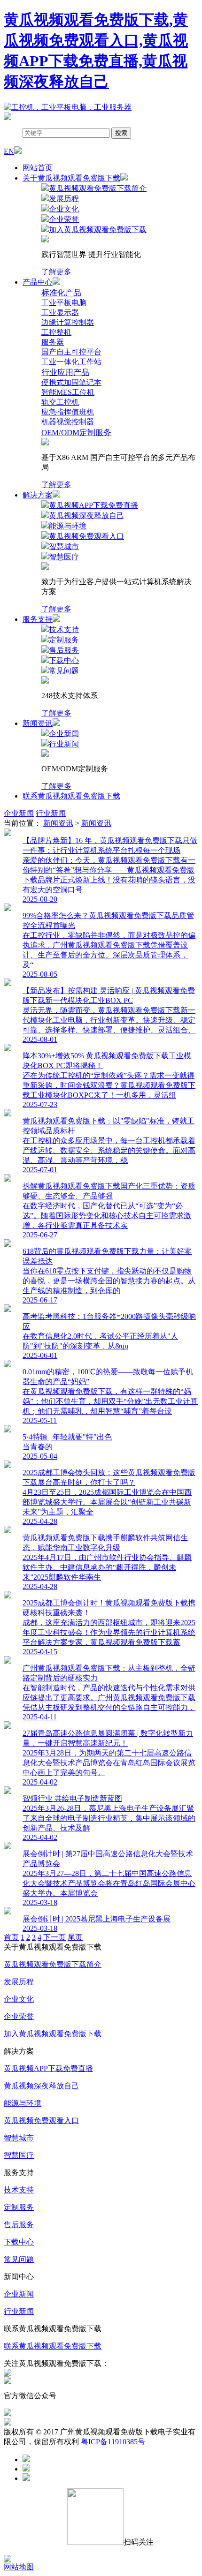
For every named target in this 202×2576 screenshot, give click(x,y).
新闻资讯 (58, 823)
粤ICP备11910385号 (113, 2442)
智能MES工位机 (68, 392)
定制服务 (19, 2207)
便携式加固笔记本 (71, 382)
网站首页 (38, 168)
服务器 (53, 342)
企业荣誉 (19, 2016)
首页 (11, 1937)
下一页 (54, 1937)
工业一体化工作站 (71, 362)
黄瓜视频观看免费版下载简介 (53, 1964)
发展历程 (19, 1982)
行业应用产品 (65, 373)
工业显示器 (60, 313)
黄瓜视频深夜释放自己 (41, 2086)
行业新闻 (51, 813)
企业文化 (19, 1999)
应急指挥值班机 (68, 412)
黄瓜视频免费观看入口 (41, 2120)
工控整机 (56, 332)
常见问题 (19, 2259)
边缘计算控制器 (68, 322)
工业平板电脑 (64, 303)
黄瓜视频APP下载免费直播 (48, 2068)
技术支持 (19, 2190)
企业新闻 (19, 813)
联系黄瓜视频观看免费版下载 (71, 796)
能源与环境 (23, 2103)
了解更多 (56, 272)
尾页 (75, 1937)
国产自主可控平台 (71, 352)
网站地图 (19, 2567)
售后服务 (19, 2225)
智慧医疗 (19, 2155)
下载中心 (19, 2242)
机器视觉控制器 (68, 422)
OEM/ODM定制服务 (76, 433)
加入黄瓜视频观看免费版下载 (53, 2034)
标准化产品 (61, 293)
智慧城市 (19, 2138)
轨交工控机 (60, 402)
